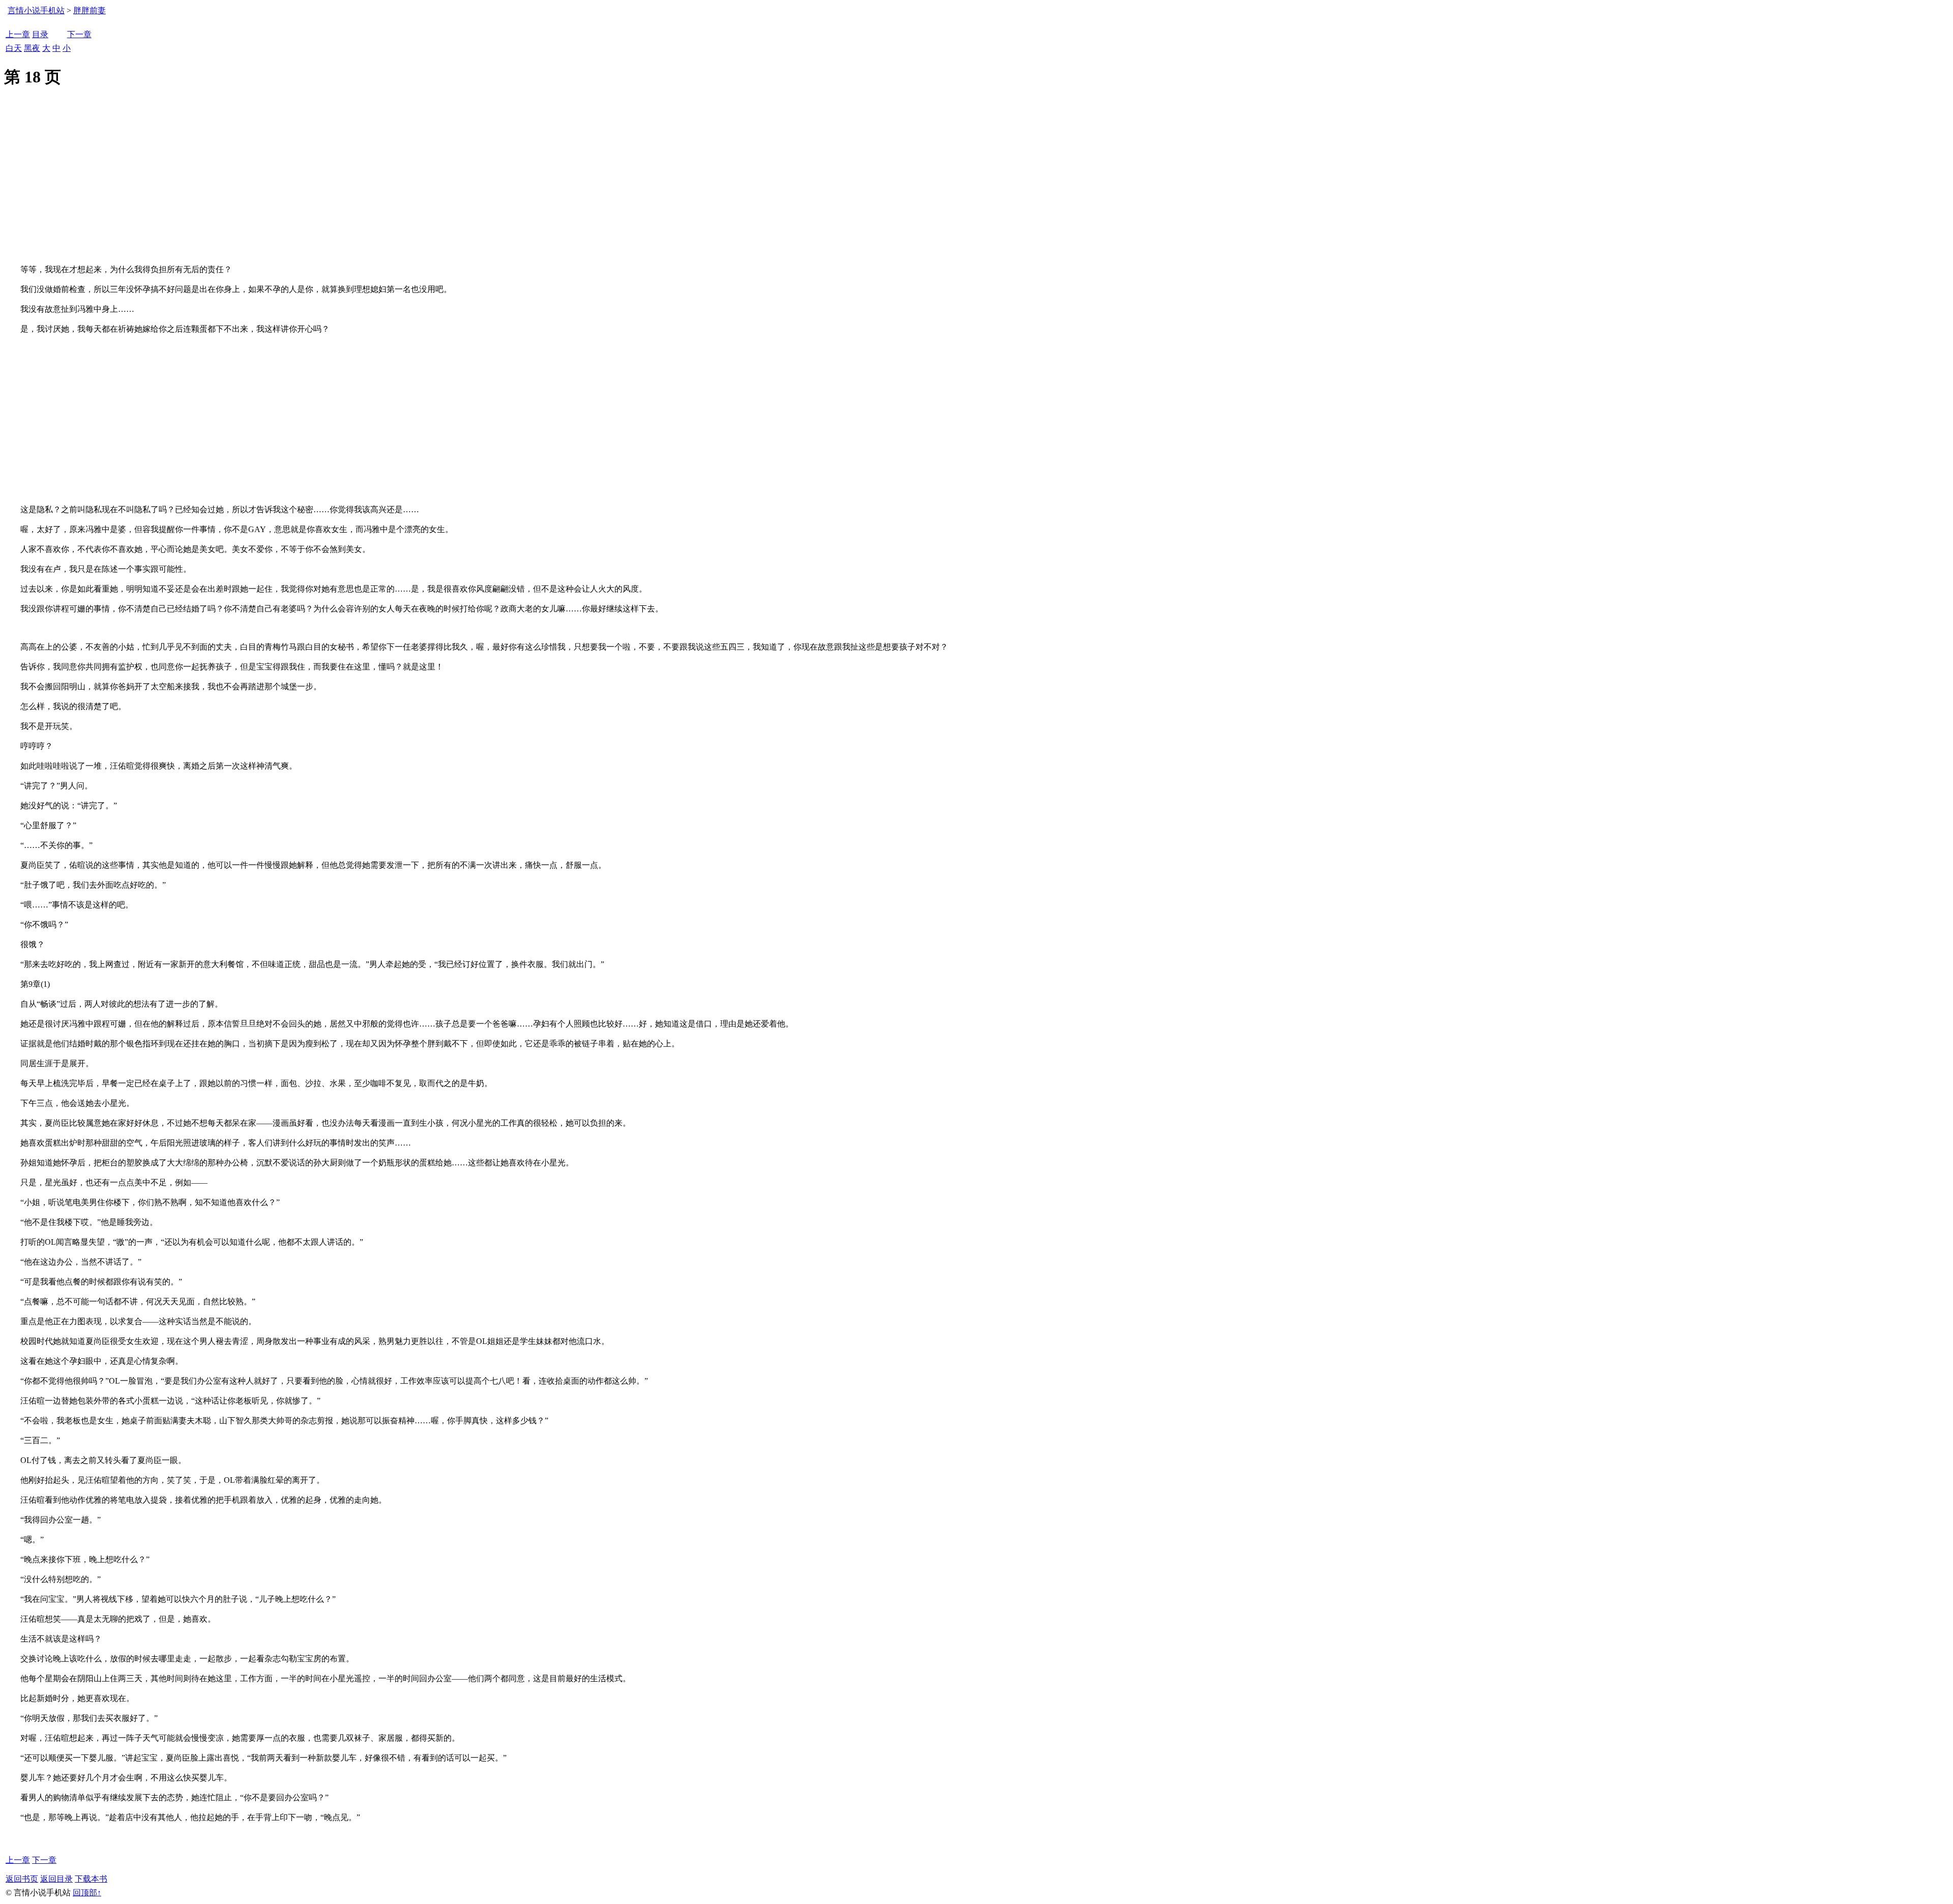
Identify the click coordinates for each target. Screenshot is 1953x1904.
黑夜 (32, 48)
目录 (40, 34)
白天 (14, 48)
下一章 (79, 34)
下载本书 (91, 1879)
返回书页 (22, 1879)
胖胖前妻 (90, 10)
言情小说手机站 (36, 10)
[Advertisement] (976, 188)
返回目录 (56, 1879)
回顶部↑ (87, 1893)
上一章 (18, 34)
